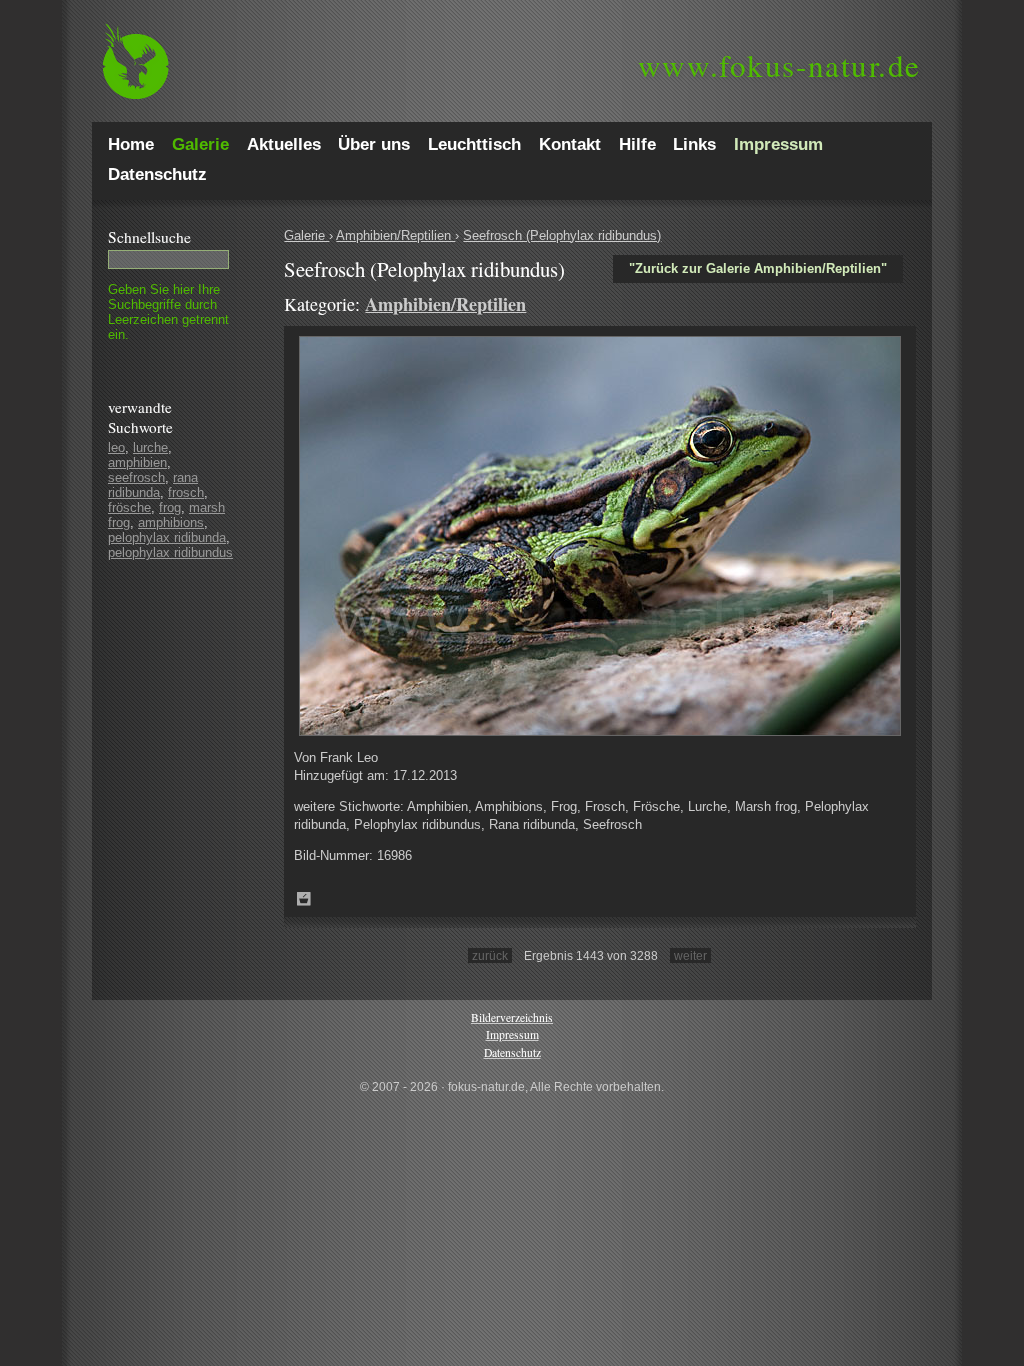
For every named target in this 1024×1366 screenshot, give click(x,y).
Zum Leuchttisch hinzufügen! (304, 899)
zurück (490, 955)
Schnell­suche (149, 237)
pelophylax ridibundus (170, 552)
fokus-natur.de (779, 65)
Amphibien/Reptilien (395, 235)
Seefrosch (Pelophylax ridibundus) (562, 235)
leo (116, 447)
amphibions (171, 522)
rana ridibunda (153, 485)
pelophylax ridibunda (167, 537)
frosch (186, 492)
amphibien (137, 462)
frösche (129, 507)
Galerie (306, 235)
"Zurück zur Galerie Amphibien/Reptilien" (758, 268)
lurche (150, 447)
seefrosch (136, 477)
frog (170, 507)
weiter (690, 955)
